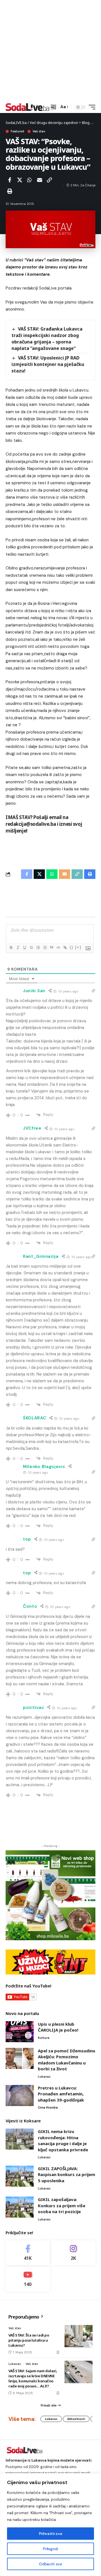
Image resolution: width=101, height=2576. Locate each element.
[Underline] (24, 947)
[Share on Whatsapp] (29, 180)
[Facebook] (28, 2253)
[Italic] (18, 947)
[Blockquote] (51, 947)
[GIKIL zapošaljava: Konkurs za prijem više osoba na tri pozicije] (20, 2207)
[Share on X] (20, 180)
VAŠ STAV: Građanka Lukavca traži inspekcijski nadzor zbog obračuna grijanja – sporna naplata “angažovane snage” (47, 339)
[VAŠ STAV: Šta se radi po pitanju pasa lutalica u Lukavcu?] (79, 2336)
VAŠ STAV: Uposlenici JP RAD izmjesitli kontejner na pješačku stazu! (48, 364)
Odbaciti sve (50, 2564)
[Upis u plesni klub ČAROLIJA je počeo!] (20, 2032)
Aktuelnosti (76, 2419)
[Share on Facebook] (10, 180)
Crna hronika (48, 2107)
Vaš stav (39, 131)
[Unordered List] (45, 947)
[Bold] (11, 947)
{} (72, 947)
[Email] (40, 180)
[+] (78, 947)
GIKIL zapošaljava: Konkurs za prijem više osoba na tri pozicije (62, 2205)
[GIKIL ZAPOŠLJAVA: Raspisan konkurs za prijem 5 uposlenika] (20, 2176)
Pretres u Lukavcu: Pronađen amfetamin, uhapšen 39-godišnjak (61, 2094)
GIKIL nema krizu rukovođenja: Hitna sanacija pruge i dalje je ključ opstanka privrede (63, 2140)
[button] (53, 107)
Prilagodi (50, 2549)
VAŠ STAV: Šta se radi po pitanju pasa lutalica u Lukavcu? (29, 2340)
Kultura (44, 2038)
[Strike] (31, 947)
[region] (50, 2525)
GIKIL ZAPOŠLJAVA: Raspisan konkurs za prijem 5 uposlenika (66, 2174)
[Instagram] (74, 2253)
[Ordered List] (38, 947)
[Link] (65, 947)
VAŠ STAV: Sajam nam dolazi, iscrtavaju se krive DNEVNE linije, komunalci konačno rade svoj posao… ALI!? (33, 2379)
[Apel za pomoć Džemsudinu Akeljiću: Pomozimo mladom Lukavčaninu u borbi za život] (20, 2058)
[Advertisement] (50, 51)
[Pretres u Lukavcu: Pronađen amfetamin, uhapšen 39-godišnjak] (20, 2096)
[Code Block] (58, 947)
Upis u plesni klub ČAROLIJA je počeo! (58, 2027)
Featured (17, 131)
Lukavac (44, 2077)
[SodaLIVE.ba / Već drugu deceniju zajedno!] (27, 107)
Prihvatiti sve (50, 2534)
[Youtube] (28, 2279)
